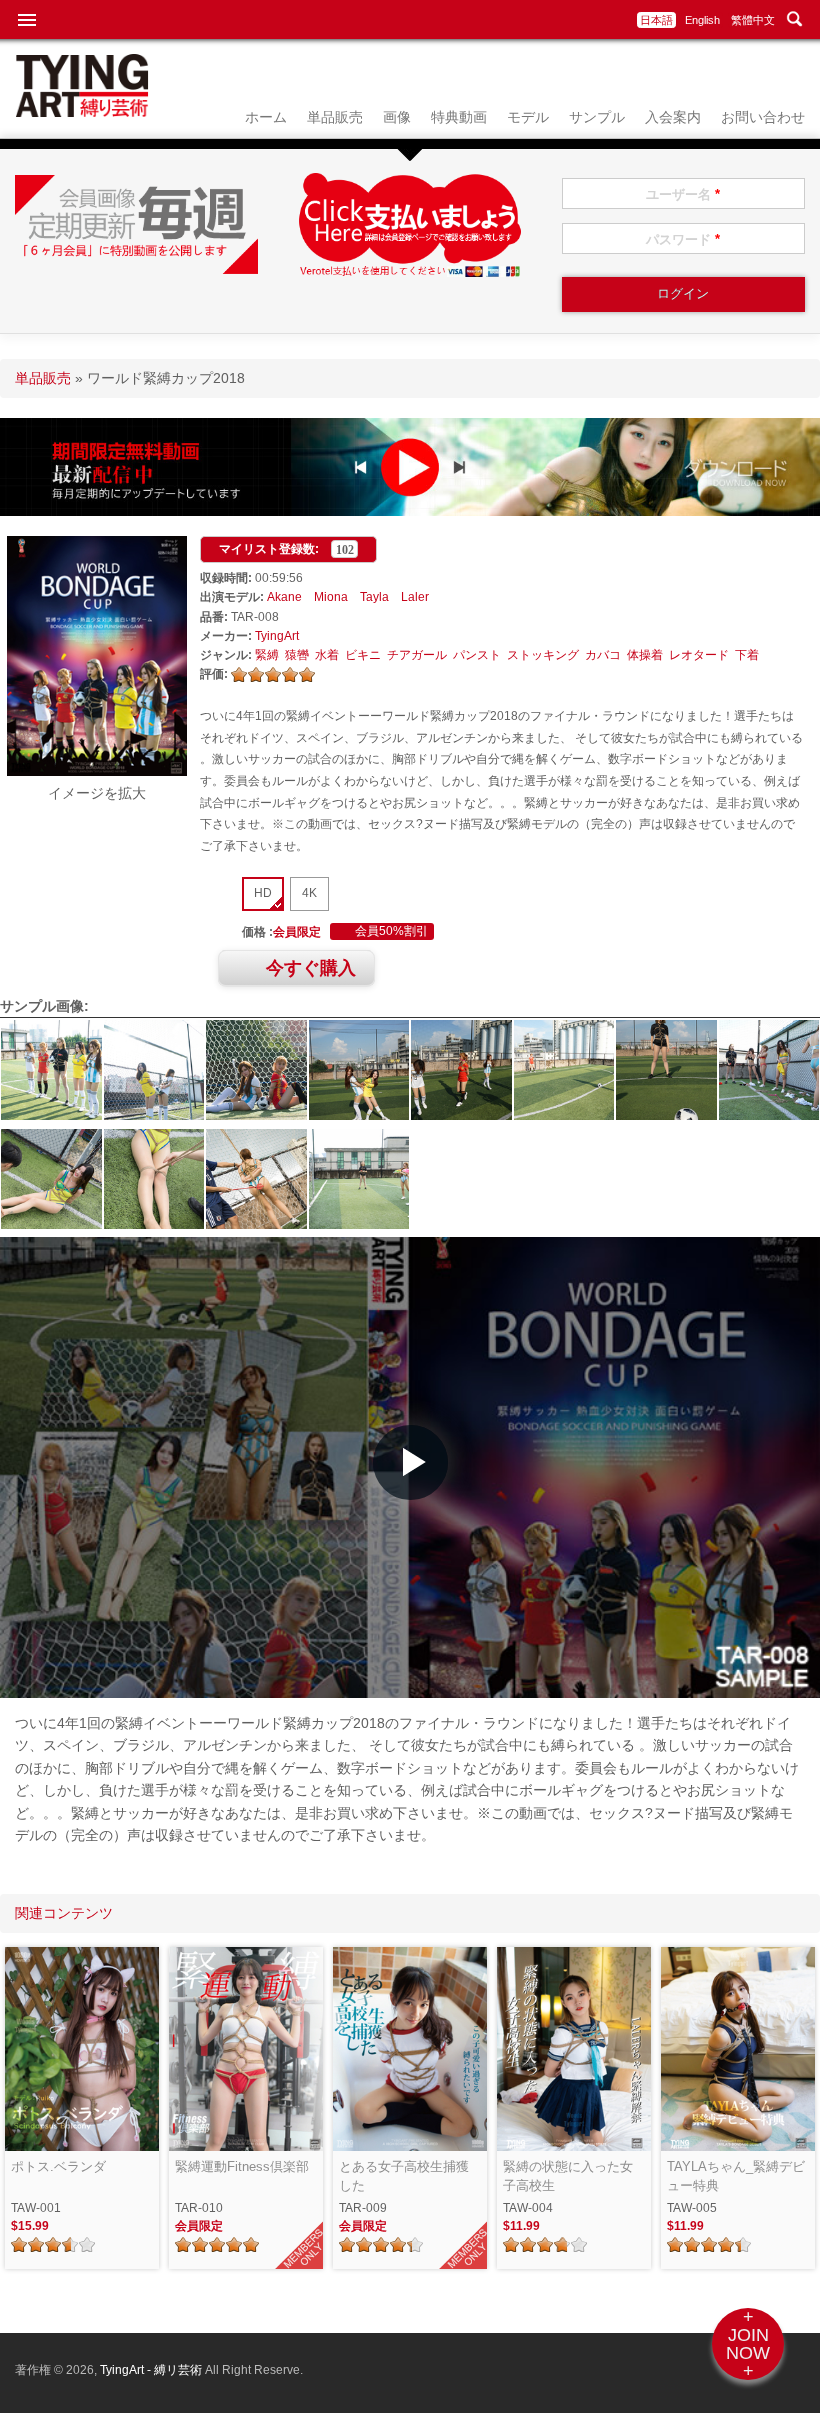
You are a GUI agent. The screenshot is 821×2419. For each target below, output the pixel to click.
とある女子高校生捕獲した (404, 2176)
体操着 (645, 655)
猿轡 (297, 655)
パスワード (683, 239)
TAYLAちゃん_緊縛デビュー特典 (736, 2176)
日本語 (656, 20)
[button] (410, 1462)
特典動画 (459, 117)
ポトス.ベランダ (58, 2166)
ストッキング (543, 655)
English (702, 20)
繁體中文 (753, 20)
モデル (528, 117)
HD (263, 893)
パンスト (477, 655)
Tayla (374, 597)
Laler (415, 597)
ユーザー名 (683, 194)
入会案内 (673, 117)
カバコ (603, 655)
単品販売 (335, 117)
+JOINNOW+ (748, 2344)
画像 (397, 117)
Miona (331, 597)
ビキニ (363, 655)
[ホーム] (82, 112)
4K (309, 893)
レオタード (699, 655)
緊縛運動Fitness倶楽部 (242, 2166)
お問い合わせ (763, 117)
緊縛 (267, 655)
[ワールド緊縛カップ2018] (97, 771)
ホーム (266, 117)
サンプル (597, 117)
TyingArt (277, 636)
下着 (747, 655)
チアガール (417, 655)
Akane (284, 597)
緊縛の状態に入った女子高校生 (568, 2176)
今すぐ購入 (311, 968)
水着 (327, 655)
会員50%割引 (391, 932)
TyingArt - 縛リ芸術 (152, 2370)
